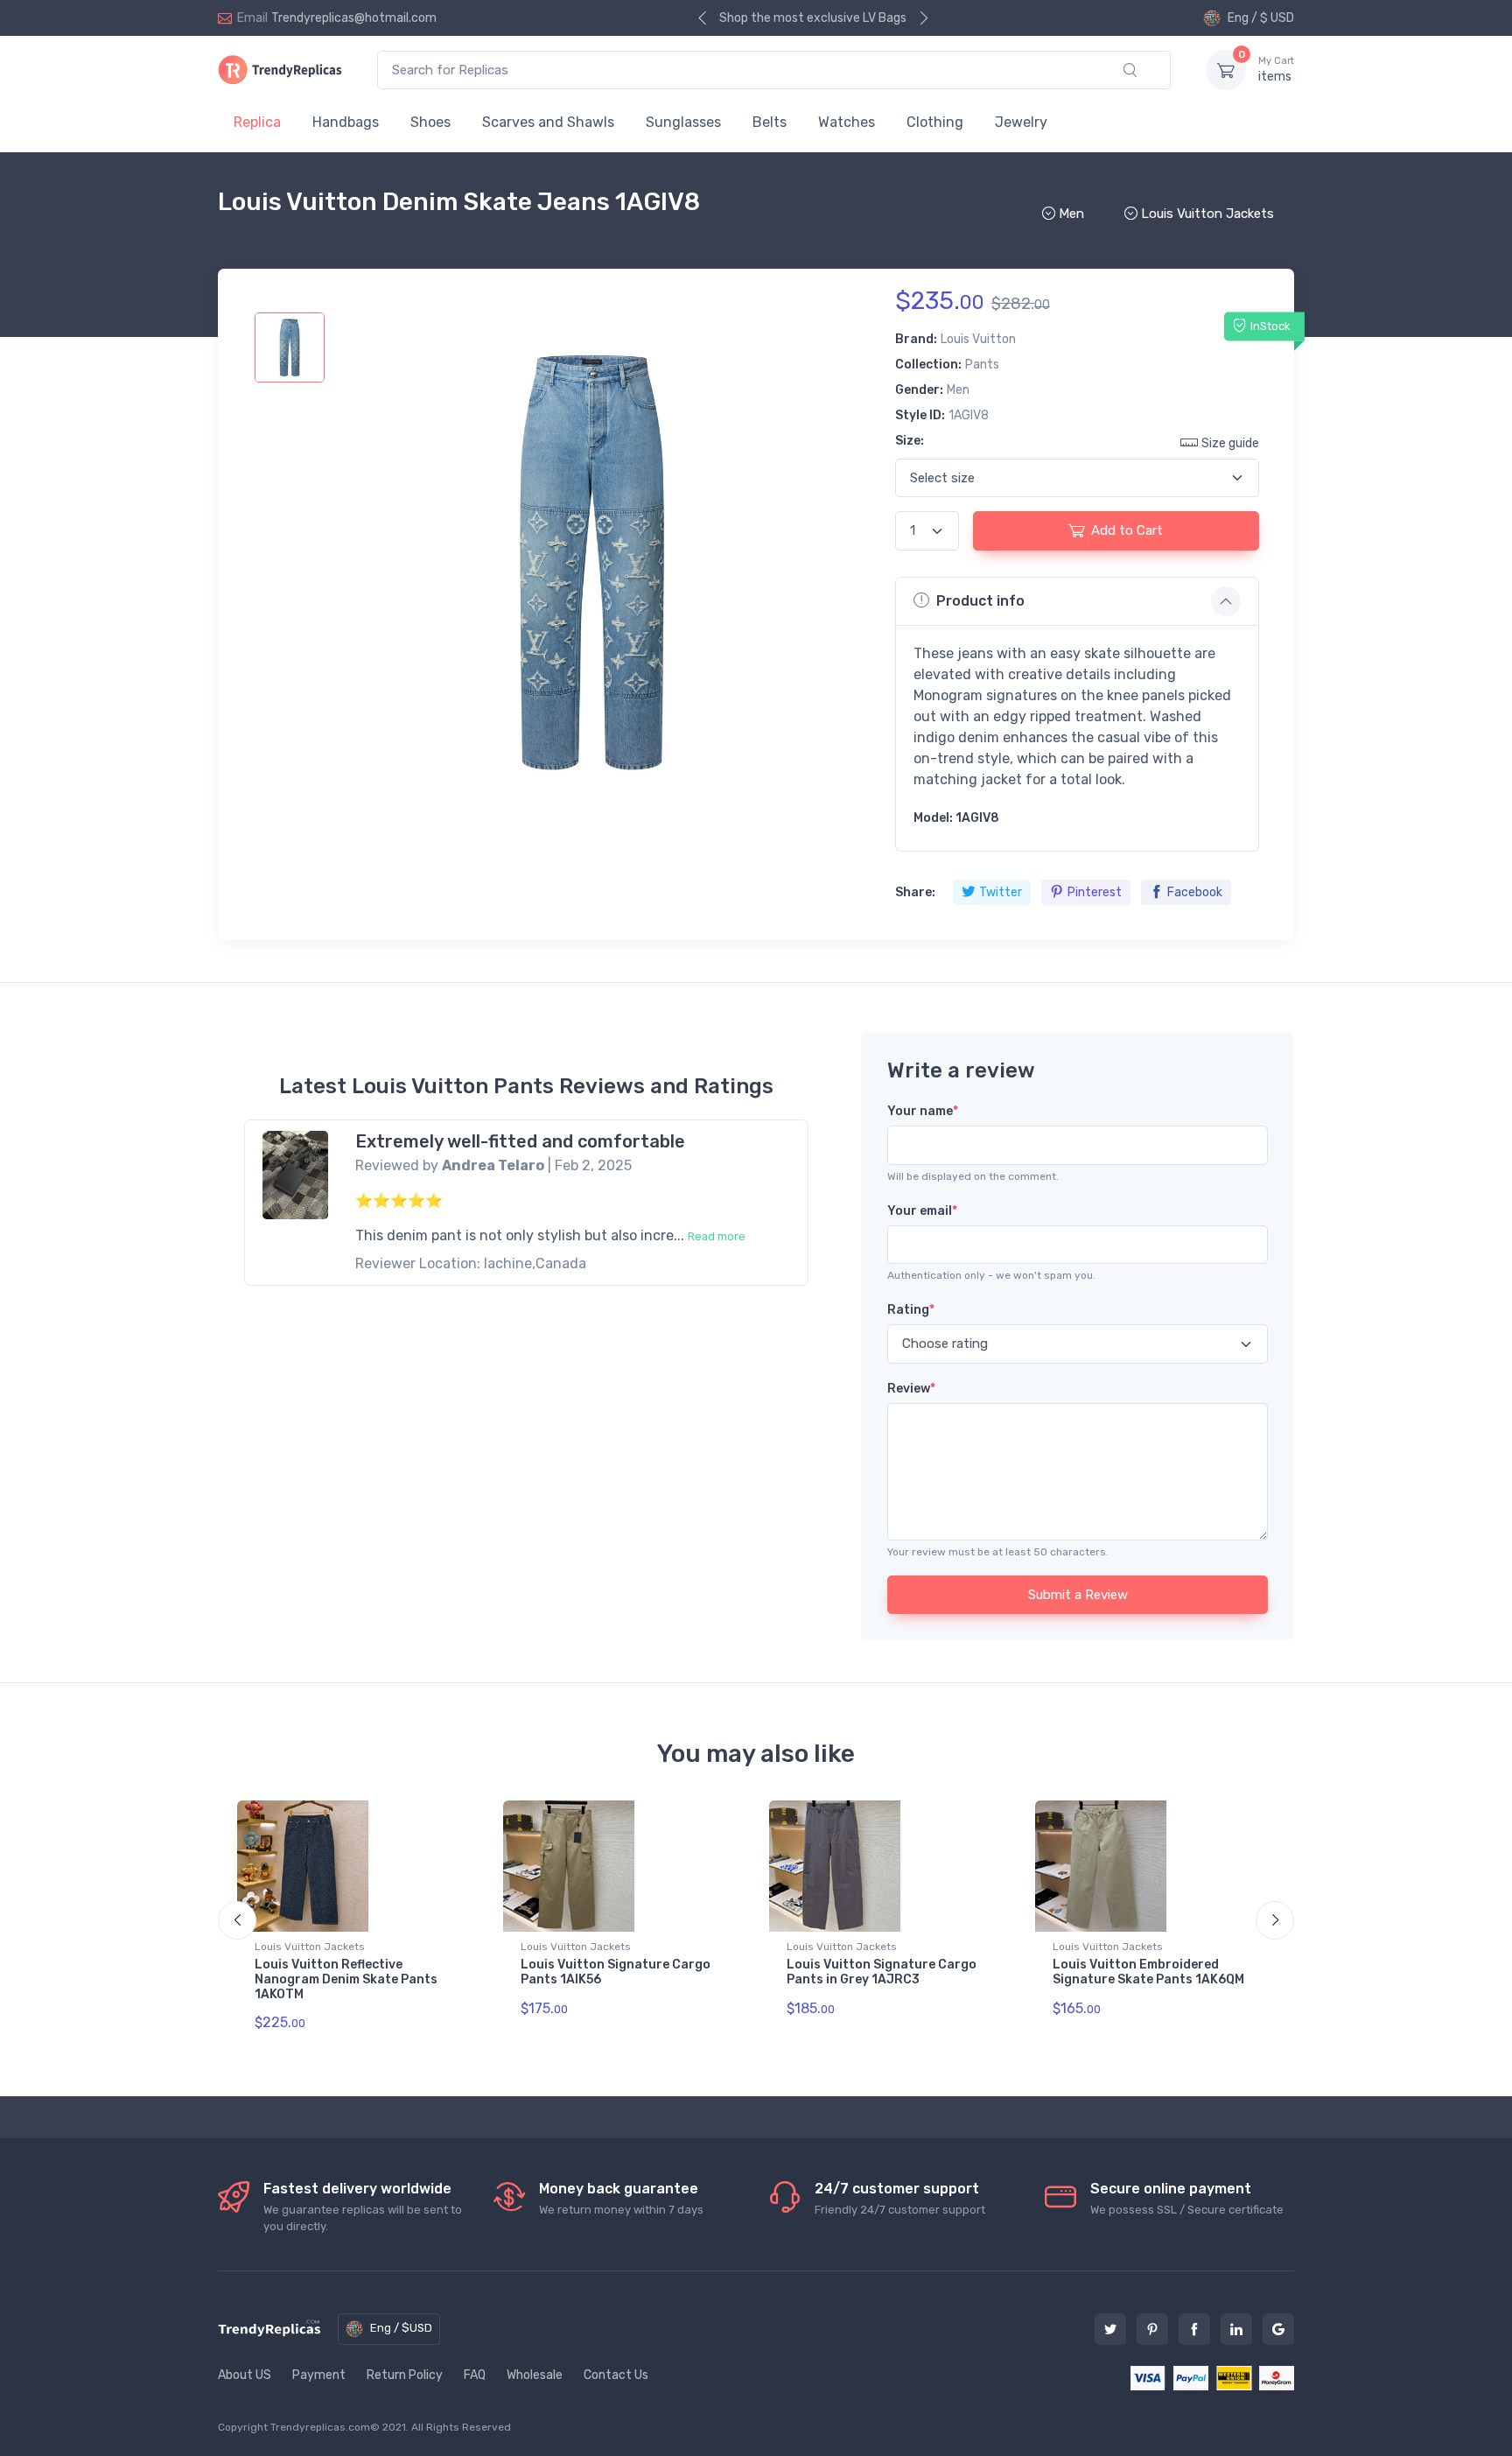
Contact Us (616, 2375)
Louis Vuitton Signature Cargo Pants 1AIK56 (616, 1972)
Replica (257, 122)
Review (911, 1389)
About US (245, 2375)
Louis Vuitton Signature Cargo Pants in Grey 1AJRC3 (882, 1972)
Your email (922, 1211)
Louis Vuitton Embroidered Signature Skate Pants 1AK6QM (1148, 1972)
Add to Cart (1127, 530)
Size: (910, 441)
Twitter (1001, 892)
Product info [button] (980, 601)
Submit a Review (1078, 1595)
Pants (982, 365)
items (1276, 70)
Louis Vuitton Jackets (310, 1947)
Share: (915, 892)
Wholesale (535, 2375)
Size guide (1230, 443)
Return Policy (405, 2375)
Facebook (1195, 892)
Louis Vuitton (978, 339)
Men (958, 390)
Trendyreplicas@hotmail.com (354, 18)
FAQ (475, 2375)
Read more (717, 1236)
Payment (319, 2375)
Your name (923, 1111)
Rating (911, 1310)
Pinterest (1095, 892)
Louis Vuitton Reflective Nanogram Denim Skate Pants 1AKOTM (346, 1979)
